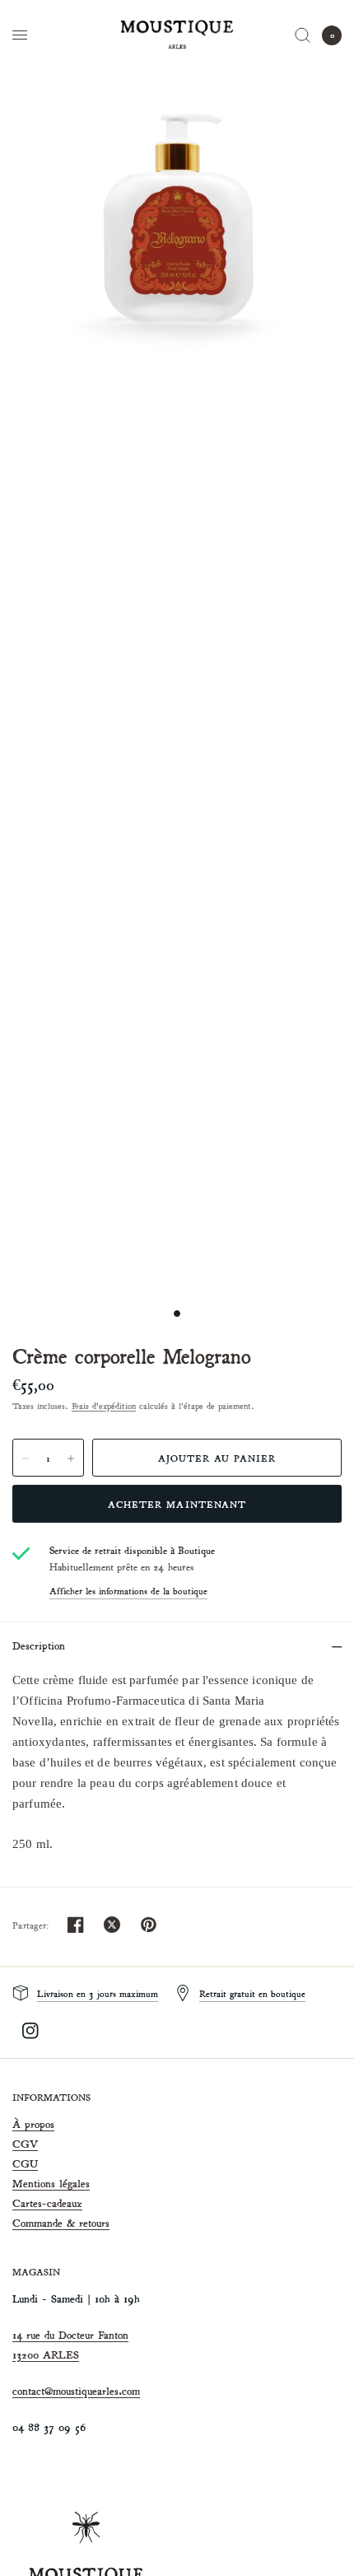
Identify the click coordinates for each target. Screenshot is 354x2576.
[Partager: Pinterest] (148, 1925)
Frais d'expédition (104, 1406)
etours (96, 2223)
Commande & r (48, 2223)
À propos (33, 2124)
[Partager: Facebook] (76, 1925)
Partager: (31, 1925)
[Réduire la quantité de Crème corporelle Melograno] (26, 1458)
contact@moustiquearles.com (76, 2391)
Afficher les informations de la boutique (128, 1591)
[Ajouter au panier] (217, 1458)
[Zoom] (177, 218)
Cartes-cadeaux (47, 2203)
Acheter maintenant (177, 1504)
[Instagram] (30, 2031)
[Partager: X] (112, 1925)
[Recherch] (303, 35)
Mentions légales (51, 2184)
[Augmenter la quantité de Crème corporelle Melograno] (71, 1458)
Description (39, 1646)
